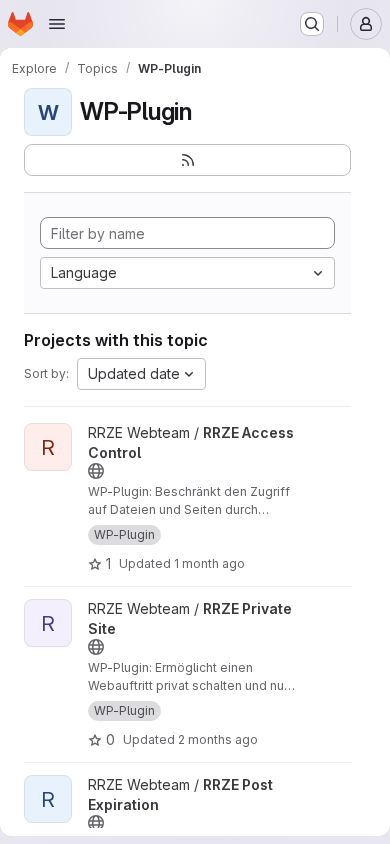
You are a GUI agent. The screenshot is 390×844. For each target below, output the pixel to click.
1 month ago (209, 563)
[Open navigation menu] (57, 24)
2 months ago (218, 739)
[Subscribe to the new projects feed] (187, 160)
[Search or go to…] (312, 24)
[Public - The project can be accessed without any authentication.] (96, 471)
